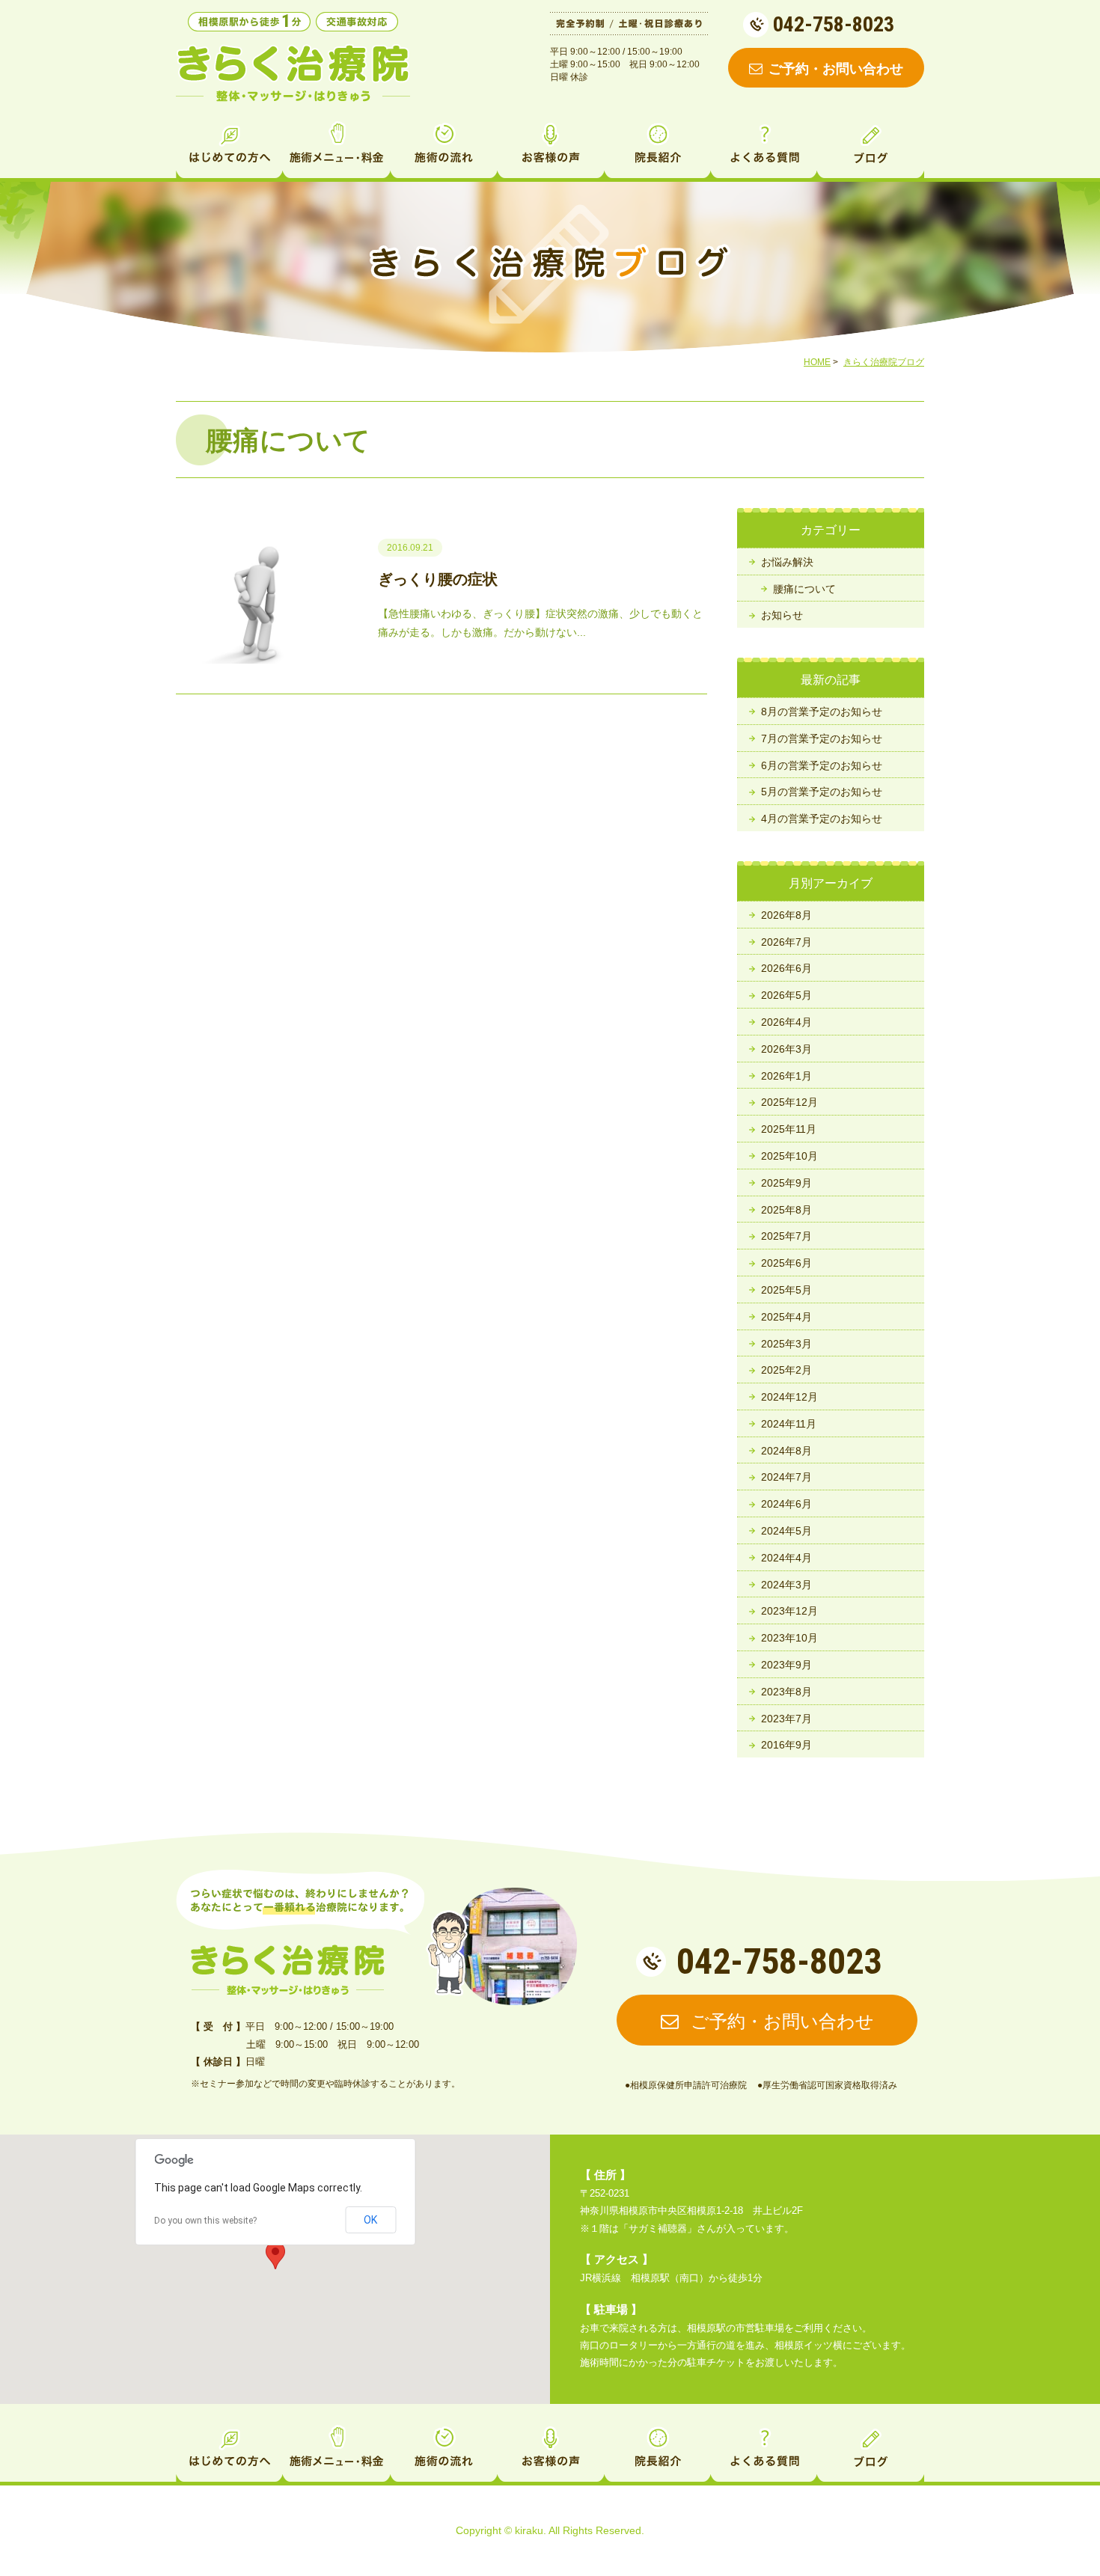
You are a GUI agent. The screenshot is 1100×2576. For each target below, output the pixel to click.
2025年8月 (786, 1210)
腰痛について (804, 589)
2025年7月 (786, 1236)
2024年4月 (786, 1558)
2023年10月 (789, 1638)
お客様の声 (550, 148)
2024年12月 (789, 1397)
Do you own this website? (205, 2221)
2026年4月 (786, 1022)
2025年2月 (786, 1370)
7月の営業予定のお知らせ (822, 738)
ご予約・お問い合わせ (836, 69)
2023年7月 (786, 1719)
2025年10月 (789, 1156)
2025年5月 (786, 1290)
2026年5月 (786, 995)
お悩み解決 (787, 562)
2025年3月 (786, 1344)
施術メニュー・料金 (336, 148)
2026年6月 (786, 968)
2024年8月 (786, 1451)
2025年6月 (786, 1263)
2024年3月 (786, 1585)
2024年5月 (786, 1531)
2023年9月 (786, 1665)
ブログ (871, 148)
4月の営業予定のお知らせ (822, 819)
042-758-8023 (834, 24)
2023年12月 (789, 1611)
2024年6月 (786, 1504)
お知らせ (782, 615)
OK (370, 2220)
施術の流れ (443, 148)
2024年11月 (789, 1424)
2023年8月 (786, 1692)
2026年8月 (786, 915)
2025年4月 (786, 1317)
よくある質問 (764, 148)
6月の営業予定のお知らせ (822, 765)
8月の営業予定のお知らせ (822, 712)
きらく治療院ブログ (884, 362)
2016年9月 (786, 1745)
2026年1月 (786, 1076)
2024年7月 (786, 1477)
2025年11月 (789, 1129)
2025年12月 (789, 1102)
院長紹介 (657, 148)
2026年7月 (786, 942)
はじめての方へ (229, 148)
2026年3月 (786, 1049)
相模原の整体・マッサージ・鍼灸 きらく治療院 (288, 1970)
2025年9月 (786, 1183)
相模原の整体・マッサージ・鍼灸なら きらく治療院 (293, 73)
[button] (275, 2255)
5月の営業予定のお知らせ (822, 792)
